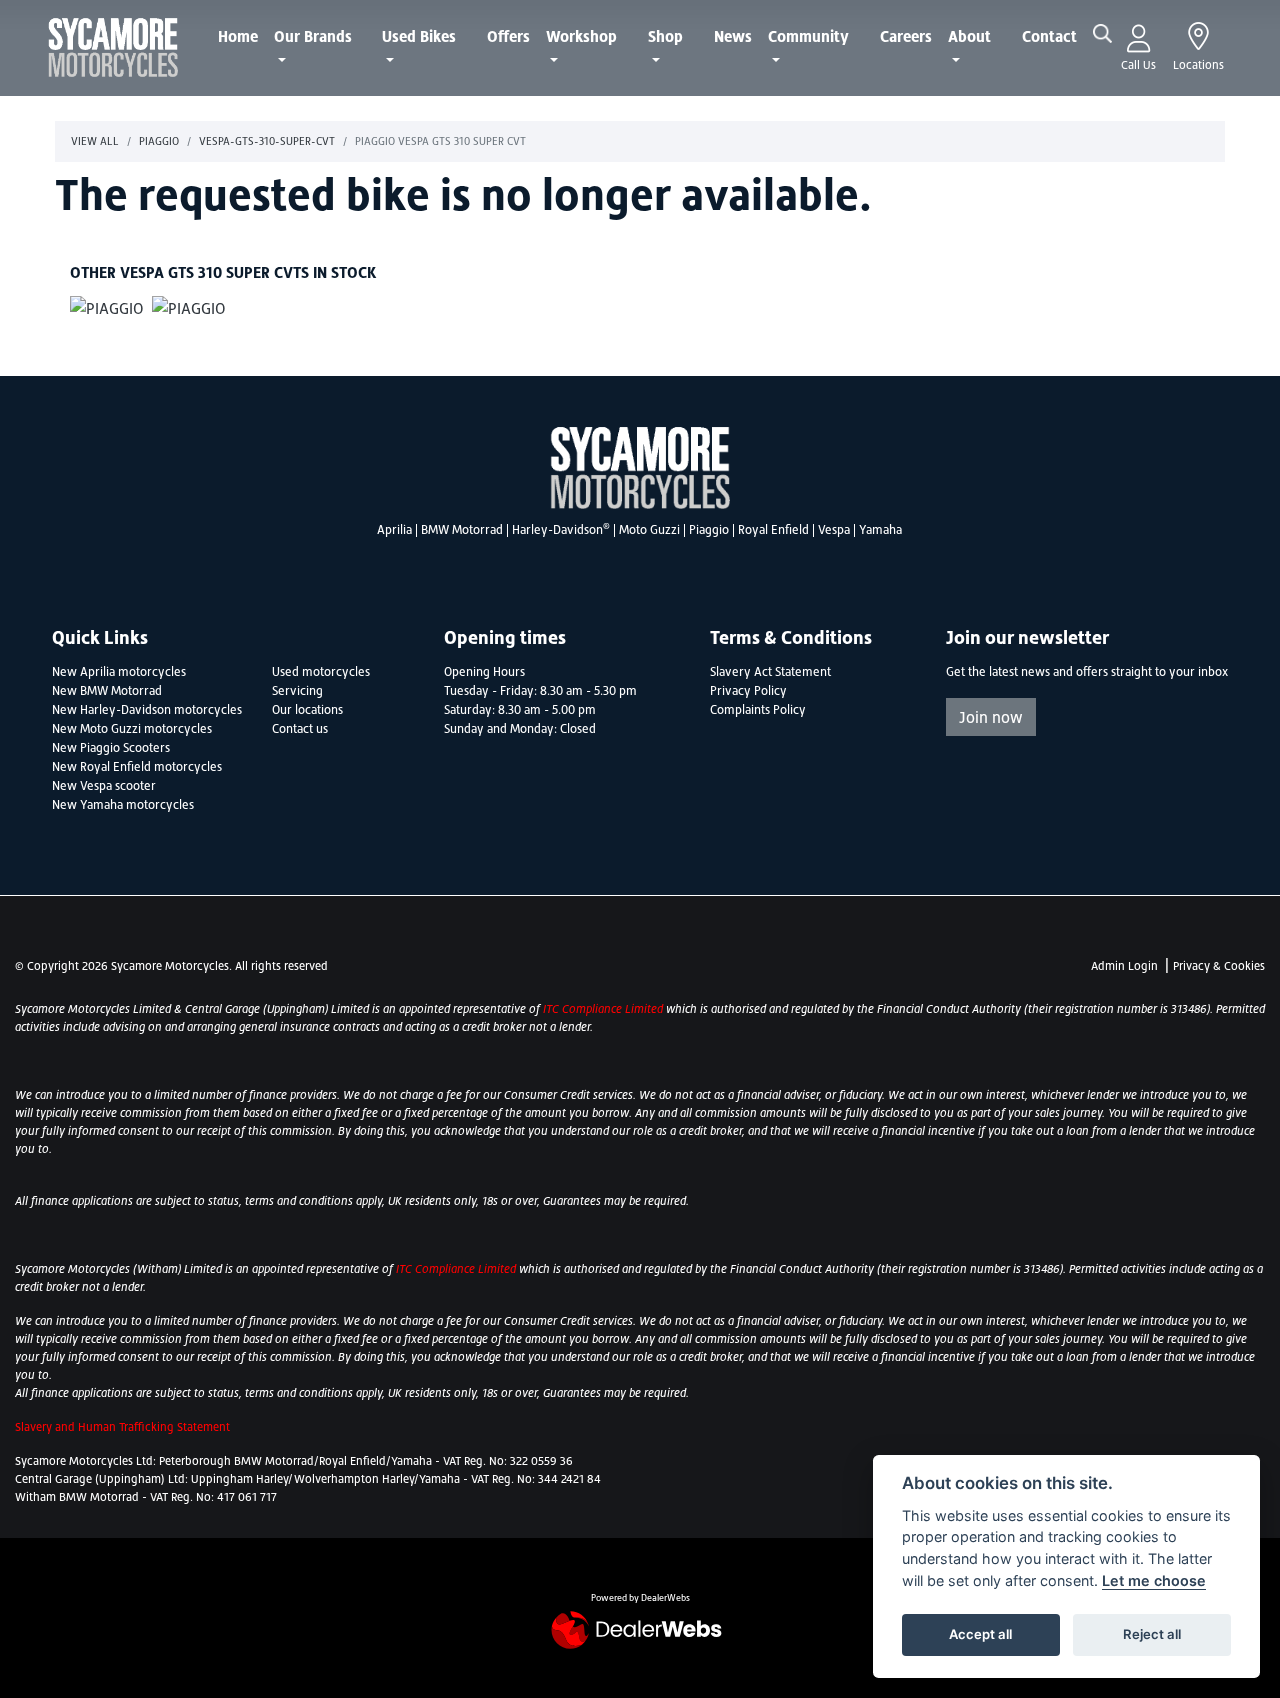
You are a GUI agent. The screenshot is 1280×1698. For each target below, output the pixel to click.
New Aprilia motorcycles (119, 672)
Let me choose (1154, 1580)
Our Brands (313, 36)
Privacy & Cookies (1219, 966)
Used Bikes (419, 36)
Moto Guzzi (649, 530)
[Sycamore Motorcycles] (113, 46)
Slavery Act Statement (770, 672)
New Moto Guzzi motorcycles (132, 729)
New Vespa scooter (104, 786)
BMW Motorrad (462, 530)
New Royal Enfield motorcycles (137, 767)
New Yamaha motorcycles (123, 805)
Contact (1049, 36)
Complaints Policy (758, 710)
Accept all (980, 1634)
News (733, 36)
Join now (991, 717)
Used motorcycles (321, 672)
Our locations (307, 710)
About (969, 36)
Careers (906, 36)
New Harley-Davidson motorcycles (147, 710)
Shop (665, 36)
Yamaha (880, 530)
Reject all (1152, 1634)
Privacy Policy (748, 691)
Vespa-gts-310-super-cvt (267, 141)
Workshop (581, 36)
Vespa (834, 530)
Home (238, 36)
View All (95, 141)
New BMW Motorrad (107, 691)
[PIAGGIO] (107, 310)
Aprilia (394, 530)
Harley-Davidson (561, 530)
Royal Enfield (773, 530)
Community (808, 36)
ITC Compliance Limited (604, 1009)
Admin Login (1124, 966)
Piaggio (159, 141)
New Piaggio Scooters (111, 748)
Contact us (300, 729)
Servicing (297, 691)
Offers (508, 36)
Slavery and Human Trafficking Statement (122, 1427)
